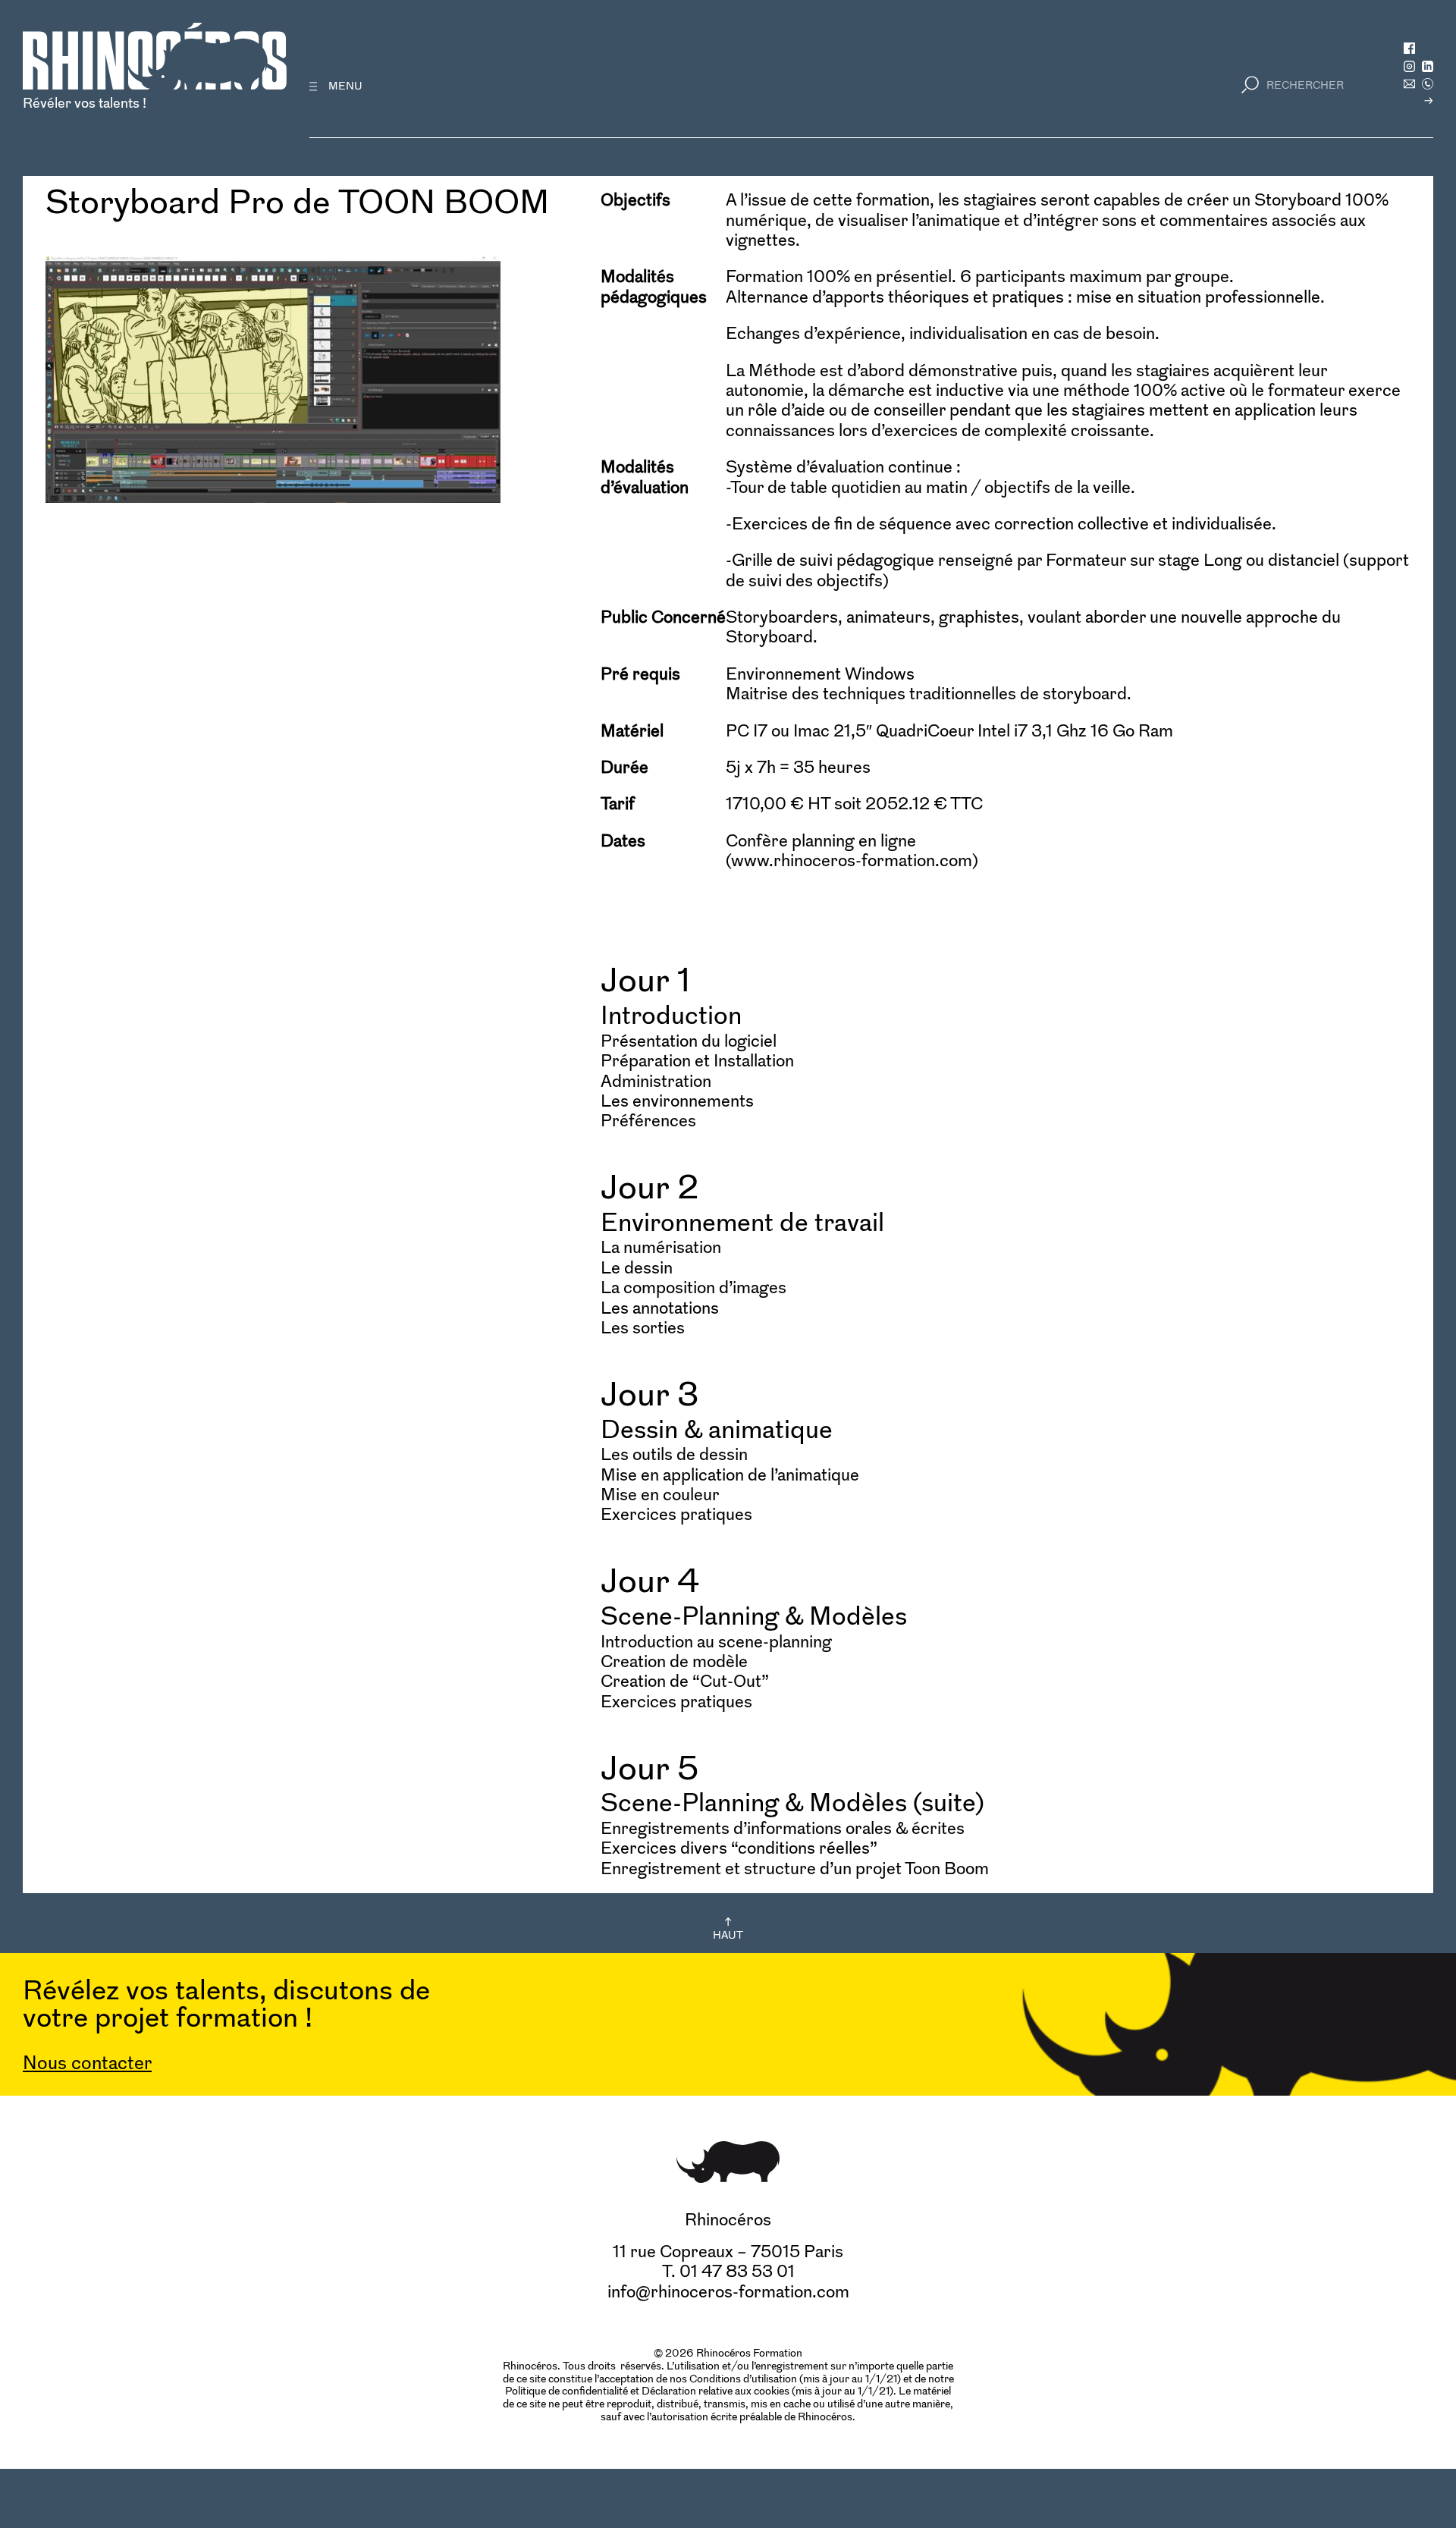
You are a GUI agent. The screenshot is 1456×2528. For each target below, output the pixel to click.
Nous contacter (87, 2063)
